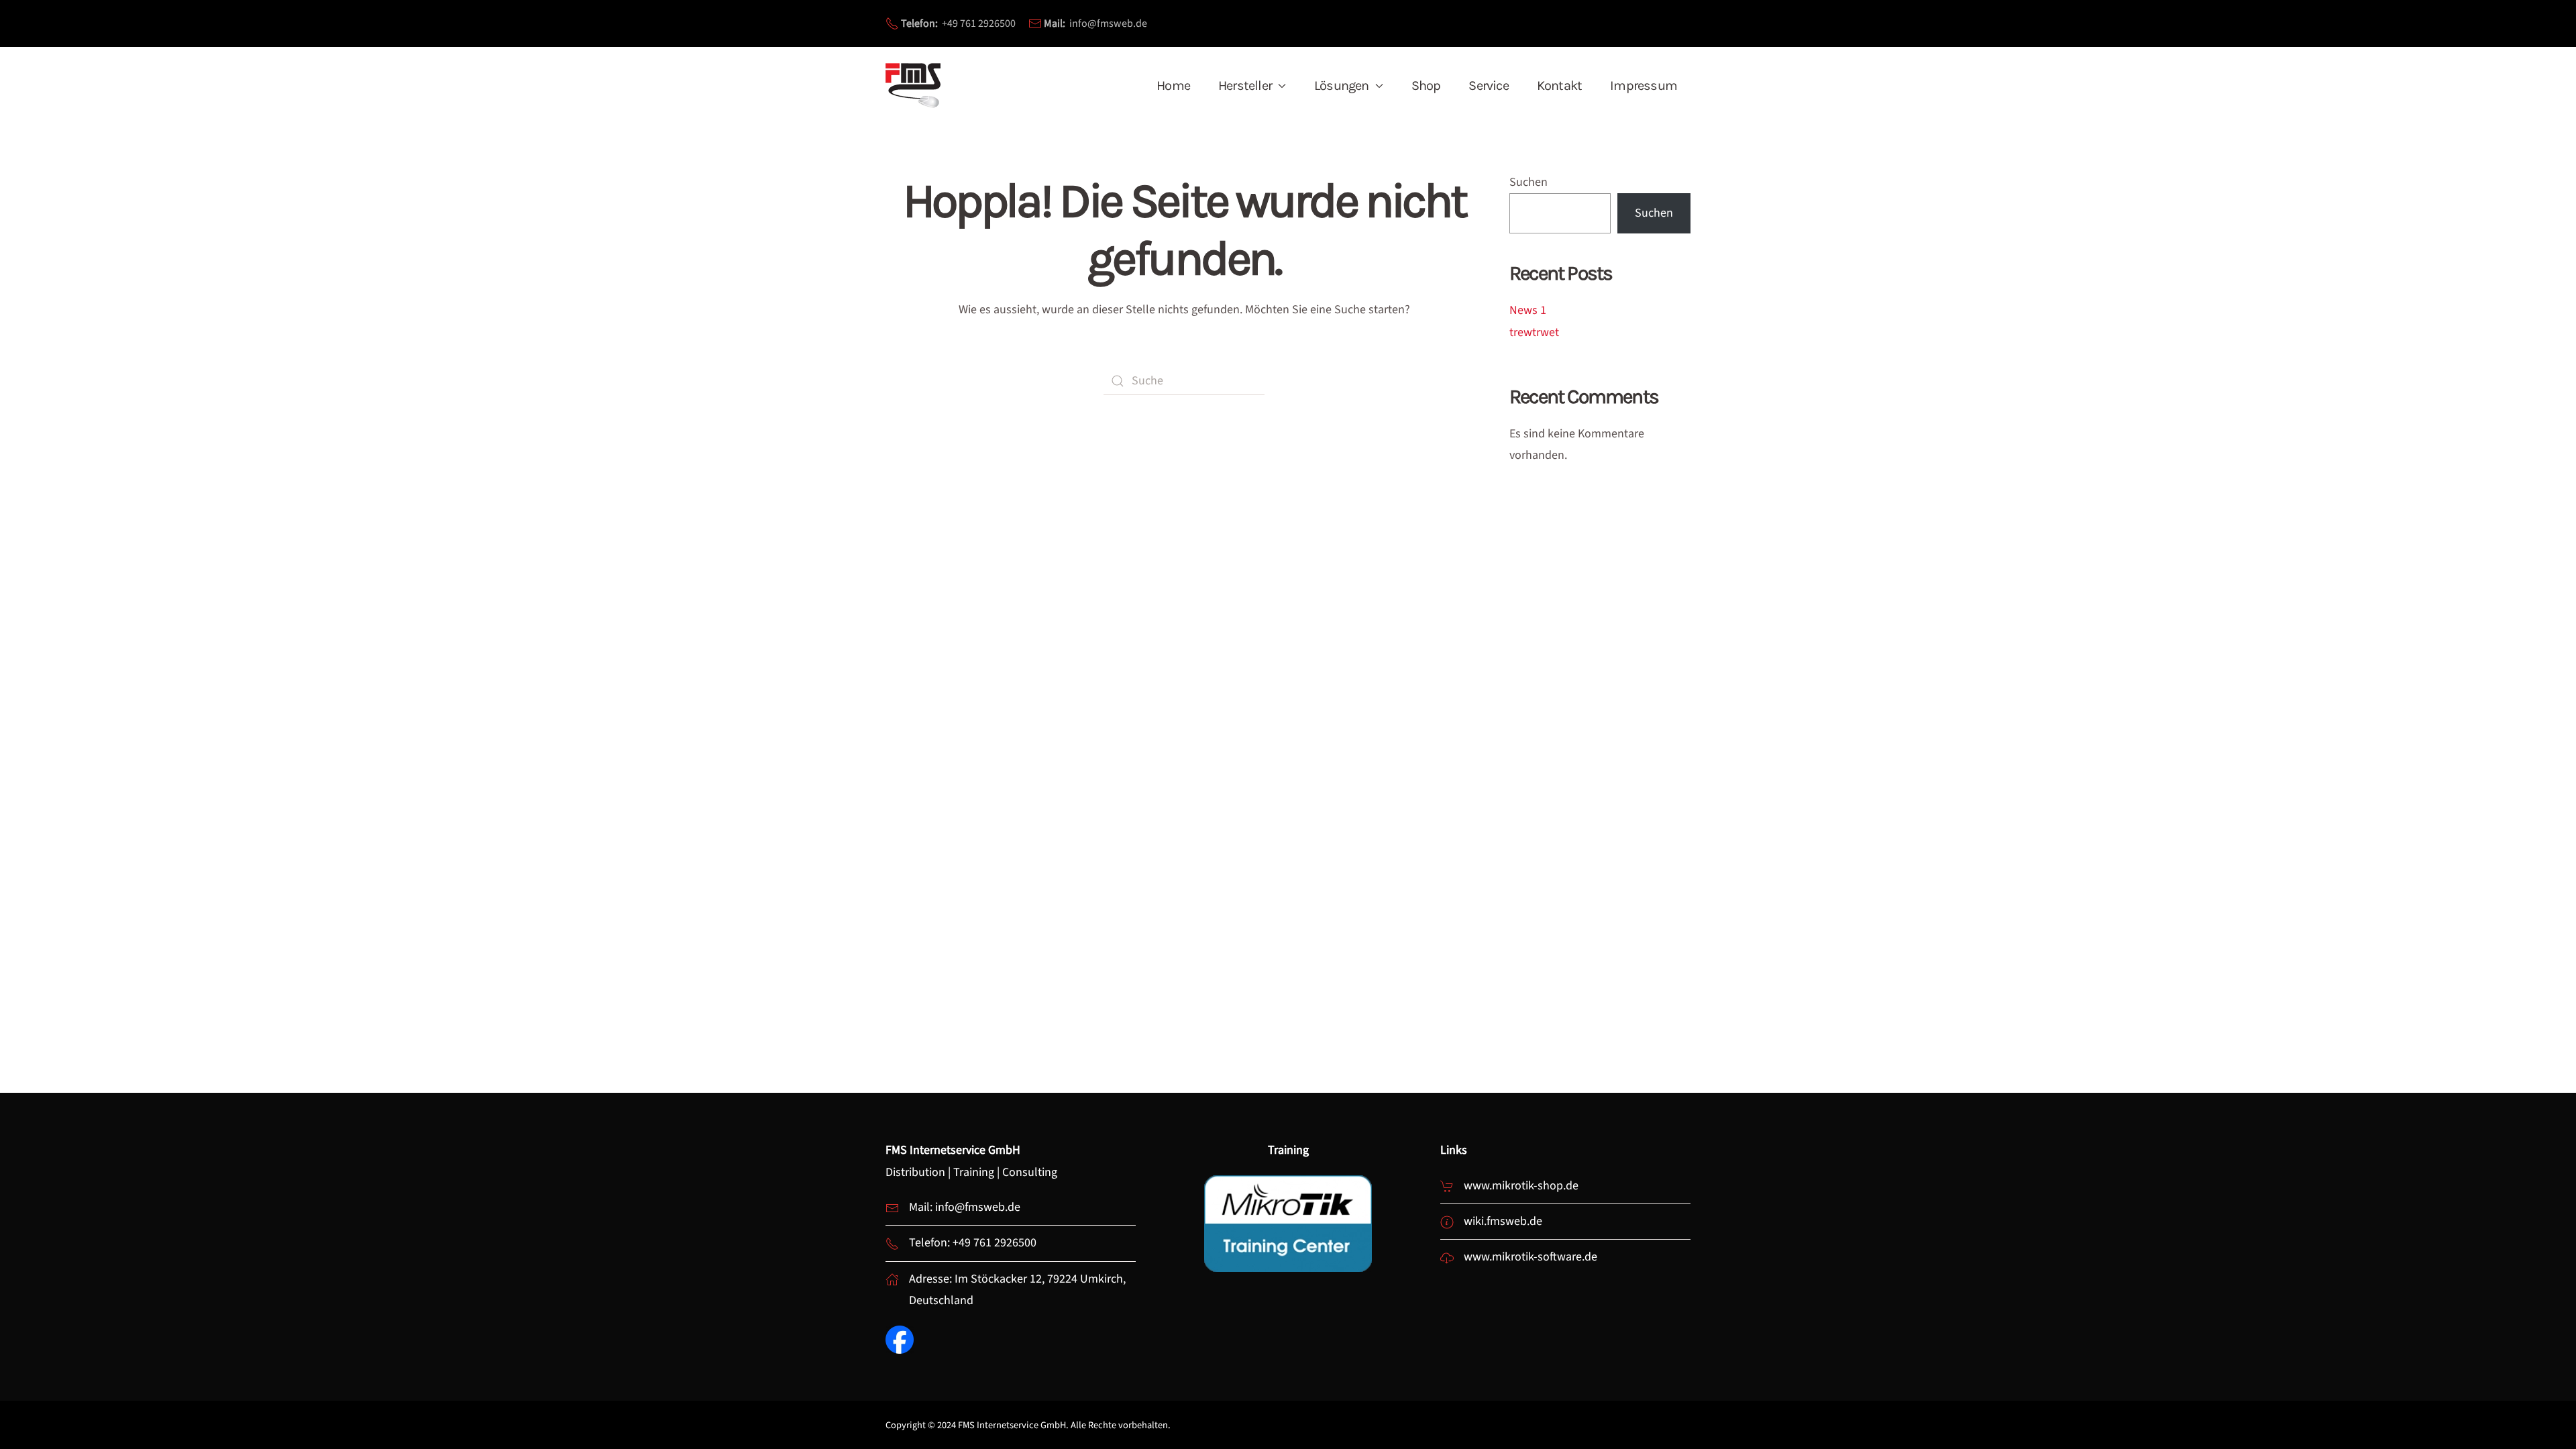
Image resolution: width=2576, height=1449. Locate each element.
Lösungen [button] (1342, 86)
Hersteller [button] (1245, 86)
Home (1173, 86)
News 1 (1528, 310)
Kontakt (1559, 86)
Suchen (1528, 182)
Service (1488, 86)
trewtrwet (1534, 332)
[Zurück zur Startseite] (914, 86)
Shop (1426, 86)
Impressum (1644, 86)
